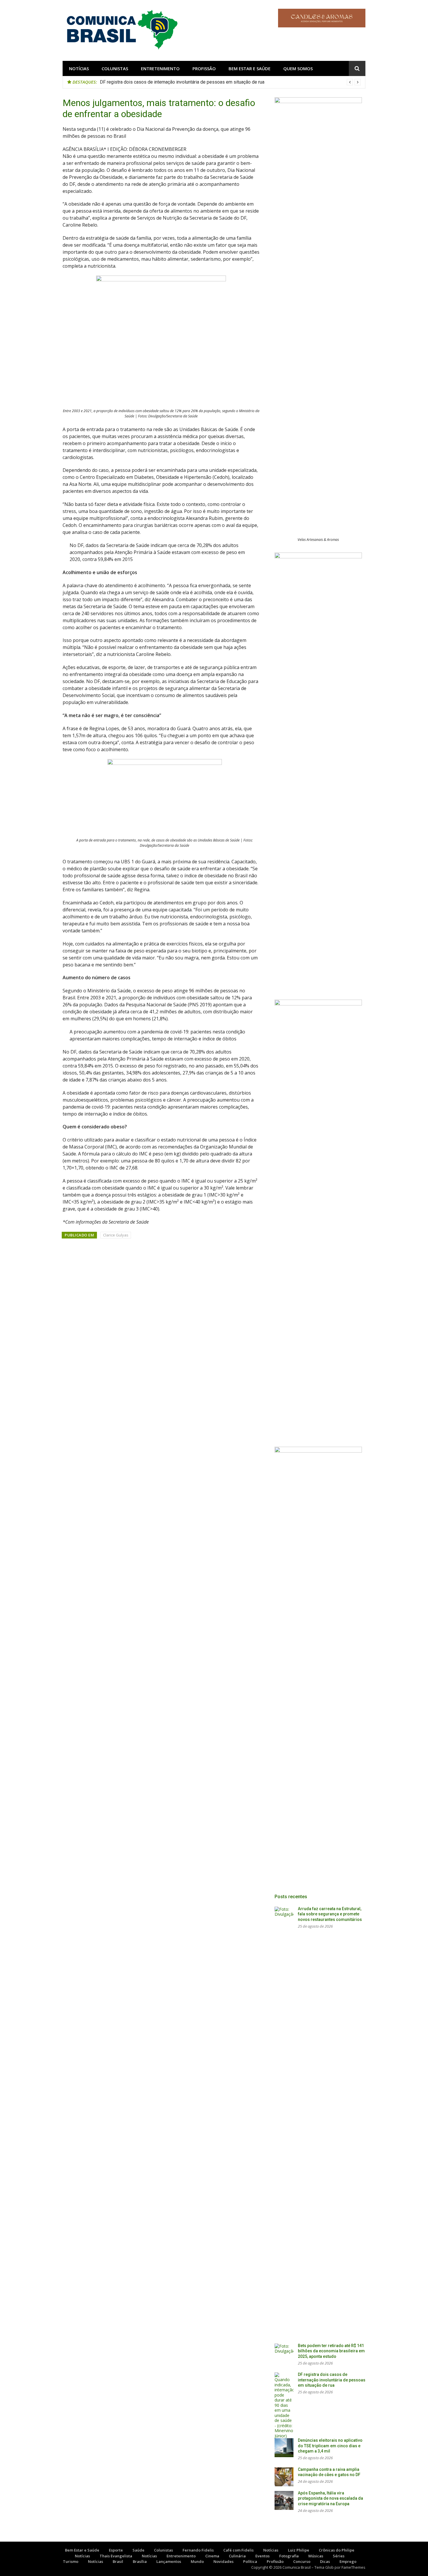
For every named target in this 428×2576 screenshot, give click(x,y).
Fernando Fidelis (198, 2550)
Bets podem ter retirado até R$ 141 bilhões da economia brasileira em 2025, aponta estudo (331, 2351)
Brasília (140, 2561)
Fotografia (289, 2556)
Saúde (138, 2550)
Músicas (316, 2556)
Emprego (348, 2561)
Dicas (325, 2561)
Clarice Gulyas (116, 1235)
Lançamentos (169, 2561)
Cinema (212, 2556)
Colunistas (115, 68)
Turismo (71, 2561)
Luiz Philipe (299, 2550)
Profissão (204, 68)
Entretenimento (160, 68)
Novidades (223, 2561)
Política (250, 2561)
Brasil (118, 2561)
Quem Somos (298, 68)
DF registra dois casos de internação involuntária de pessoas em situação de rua (182, 82)
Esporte (116, 2550)
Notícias (79, 68)
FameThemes (353, 2567)
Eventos (262, 2556)
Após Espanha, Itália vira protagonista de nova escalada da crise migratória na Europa (330, 2498)
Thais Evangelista (116, 2556)
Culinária (237, 2556)
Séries (339, 2556)
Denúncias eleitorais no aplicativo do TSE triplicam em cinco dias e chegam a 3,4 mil (330, 2446)
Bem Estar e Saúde (250, 68)
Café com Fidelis (238, 2550)
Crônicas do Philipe (337, 2550)
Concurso (302, 2561)
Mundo (197, 2561)
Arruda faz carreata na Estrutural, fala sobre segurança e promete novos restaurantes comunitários (330, 1914)
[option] (230, 82)
